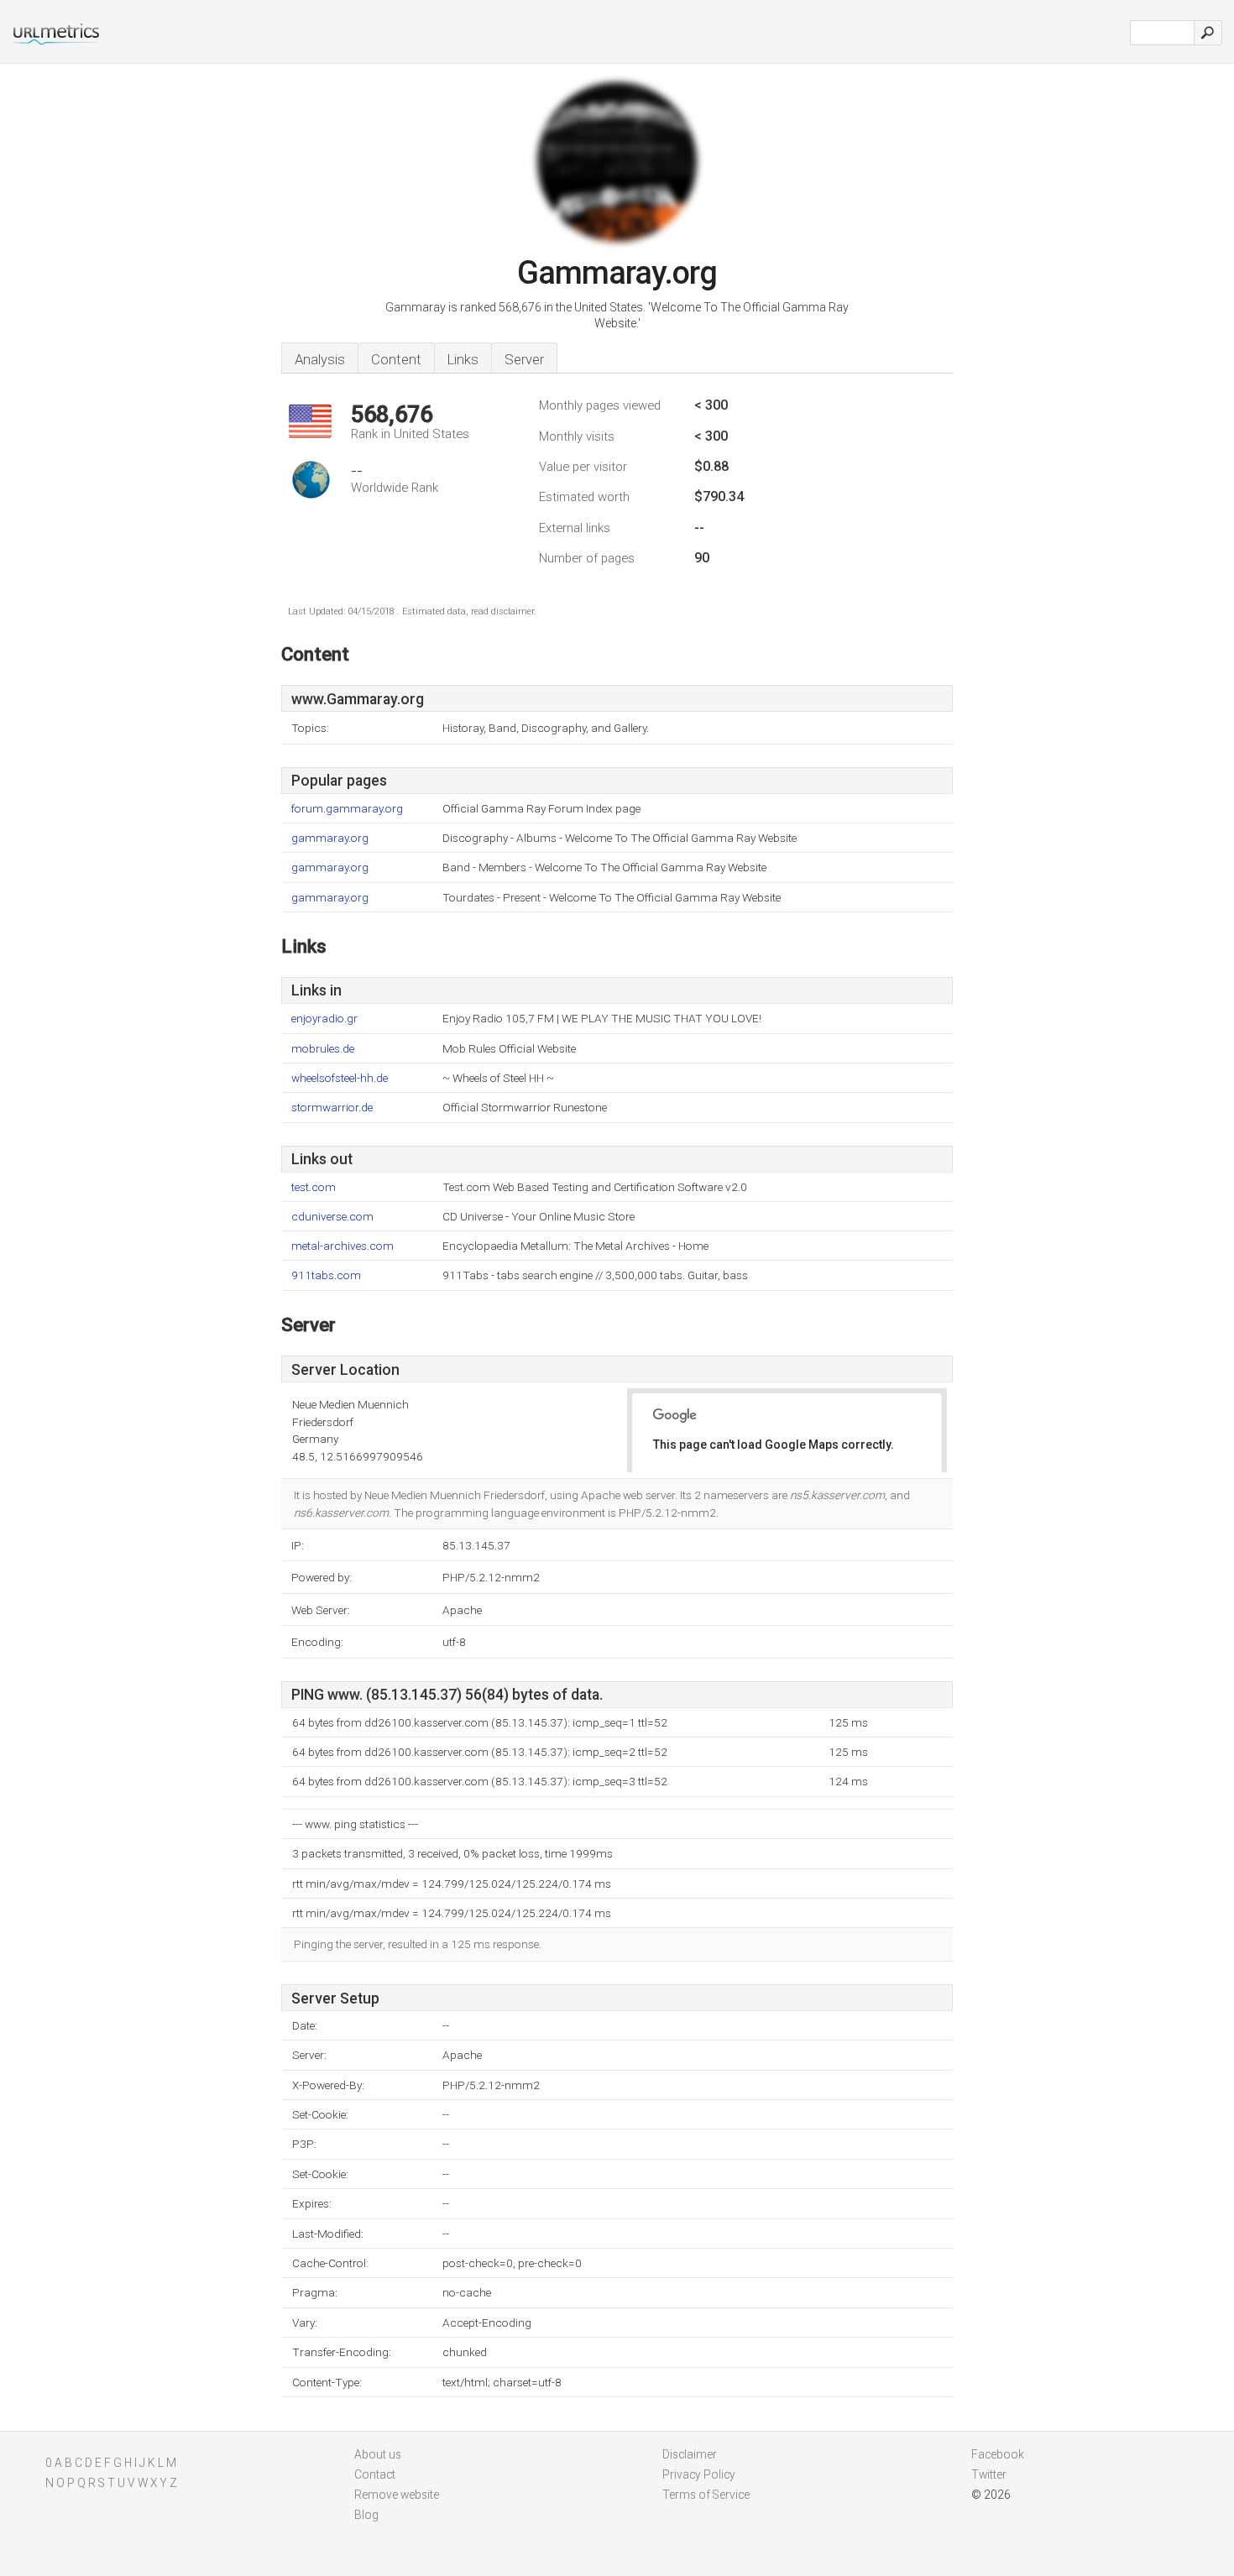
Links (463, 359)
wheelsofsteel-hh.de (340, 1078)
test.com (314, 1187)
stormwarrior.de (332, 1108)
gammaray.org (330, 838)
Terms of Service (706, 2495)
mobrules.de (323, 1049)
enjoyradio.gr (324, 1019)
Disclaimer (690, 2454)
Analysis (320, 359)
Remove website (397, 2495)
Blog (366, 2515)
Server (524, 359)
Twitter (989, 2474)
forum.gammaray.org (347, 809)
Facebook (998, 2454)
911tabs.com (326, 1275)
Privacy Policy (699, 2474)
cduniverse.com (332, 1217)
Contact (375, 2474)
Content (396, 359)
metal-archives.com (342, 1246)
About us (378, 2454)
